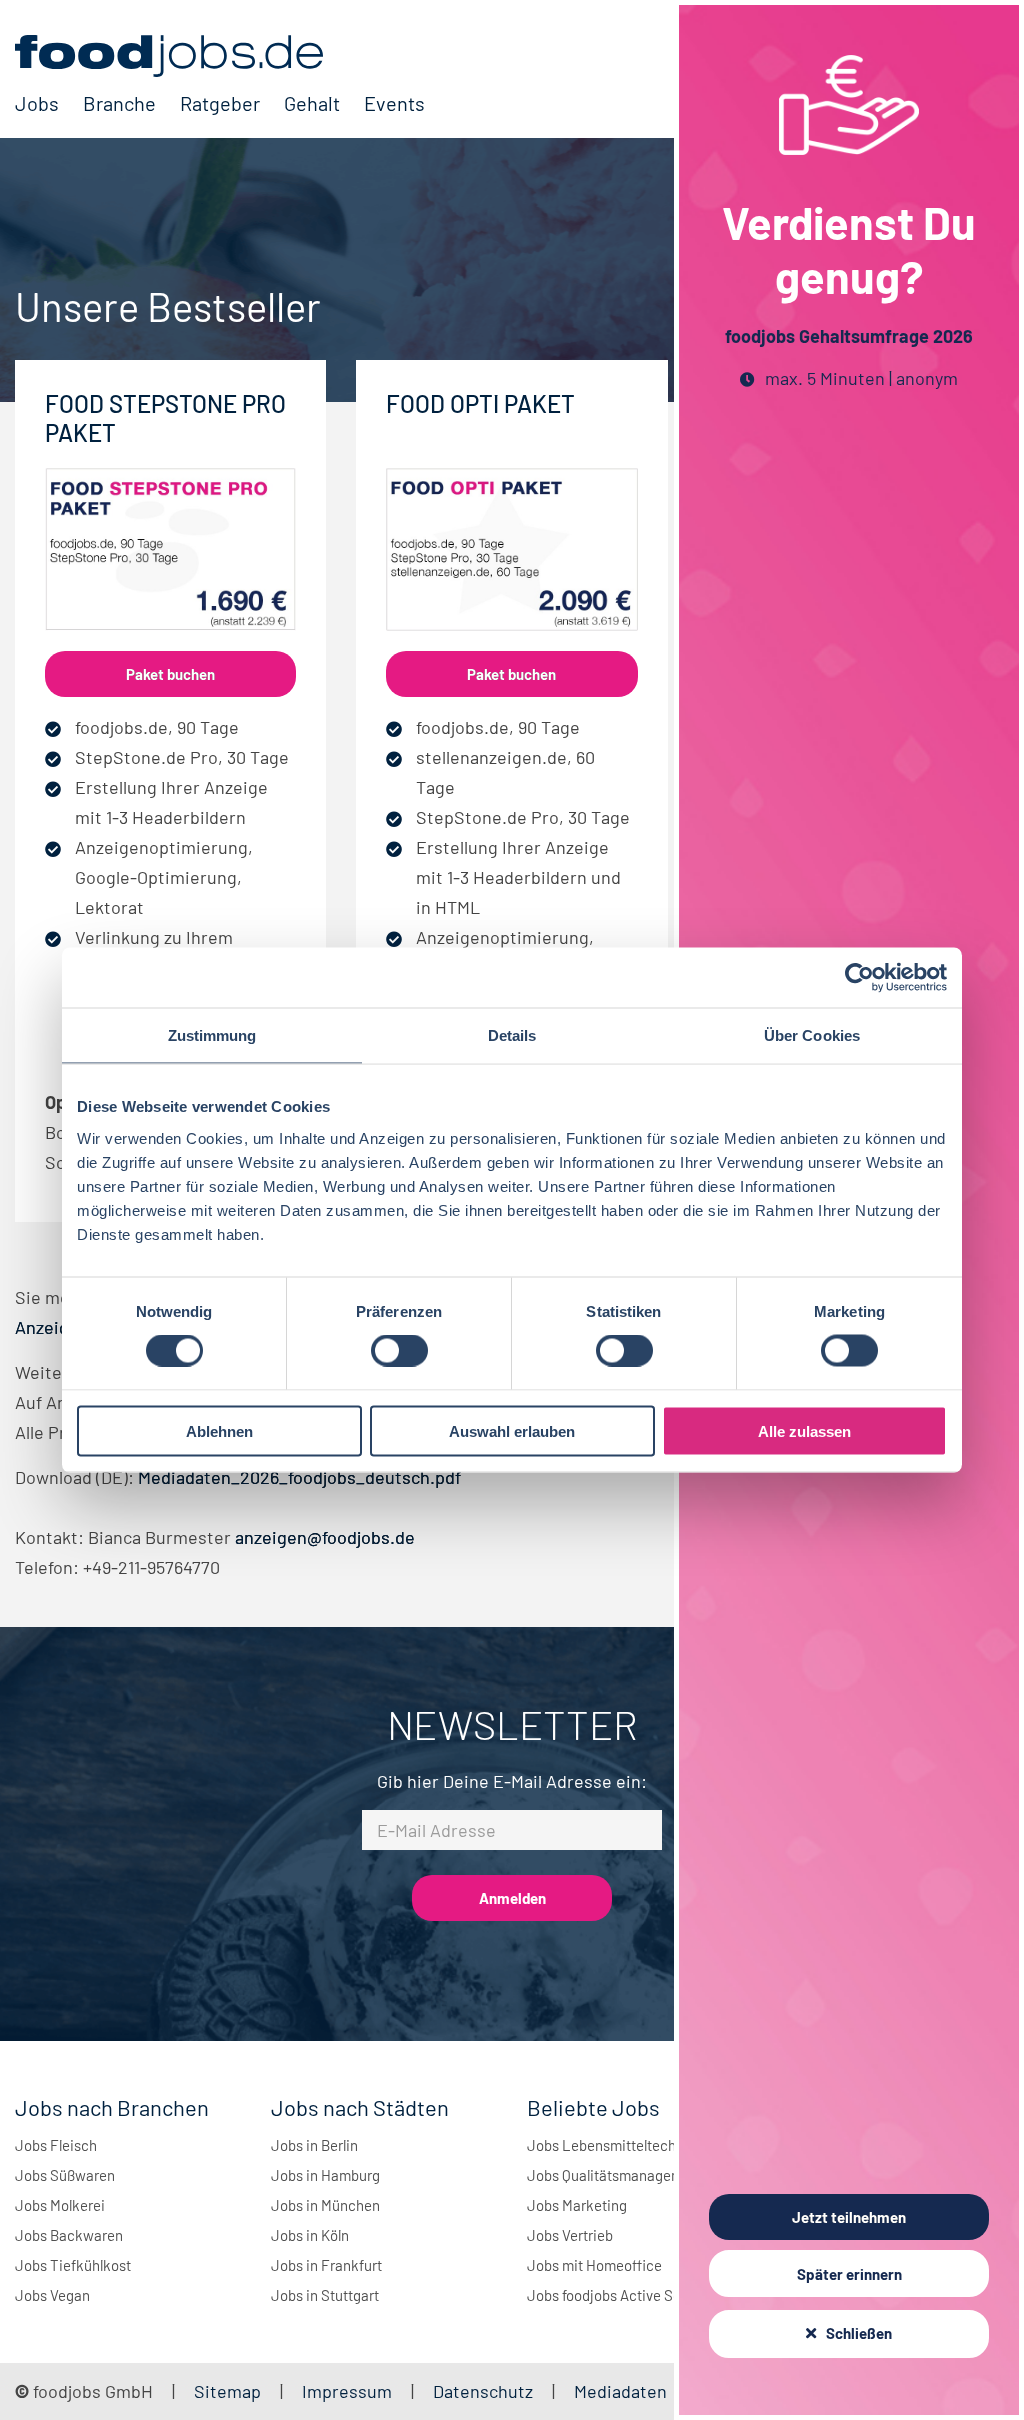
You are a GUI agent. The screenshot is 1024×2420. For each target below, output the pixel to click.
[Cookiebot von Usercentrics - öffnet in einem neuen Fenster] (859, 978)
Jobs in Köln (310, 2235)
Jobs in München (325, 2205)
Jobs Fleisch (56, 2145)
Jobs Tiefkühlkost (73, 2265)
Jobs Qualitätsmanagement (615, 2175)
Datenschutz (485, 2391)
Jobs (37, 103)
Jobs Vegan (52, 2295)
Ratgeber (220, 103)
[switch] (399, 1351)
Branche (119, 103)
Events (394, 103)
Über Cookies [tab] (812, 1035)
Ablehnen (219, 1430)
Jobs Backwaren (69, 2235)
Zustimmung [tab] (212, 1035)
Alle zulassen (804, 1430)
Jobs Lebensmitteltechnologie (625, 2145)
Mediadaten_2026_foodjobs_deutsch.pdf (299, 1477)
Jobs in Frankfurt (326, 2265)
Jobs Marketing (577, 2205)
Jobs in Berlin (314, 2145)
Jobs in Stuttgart (325, 2295)
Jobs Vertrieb (570, 2235)
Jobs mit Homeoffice (594, 2265)
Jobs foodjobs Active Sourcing (624, 2295)
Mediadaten (620, 2391)
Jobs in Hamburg (325, 2175)
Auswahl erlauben (512, 1430)
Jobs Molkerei (60, 2205)
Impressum (347, 2391)
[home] (220, 56)
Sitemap (227, 2391)
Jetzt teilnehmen (849, 2217)
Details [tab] (512, 1035)
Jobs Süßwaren (65, 2175)
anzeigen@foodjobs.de (325, 1537)
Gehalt (312, 103)
